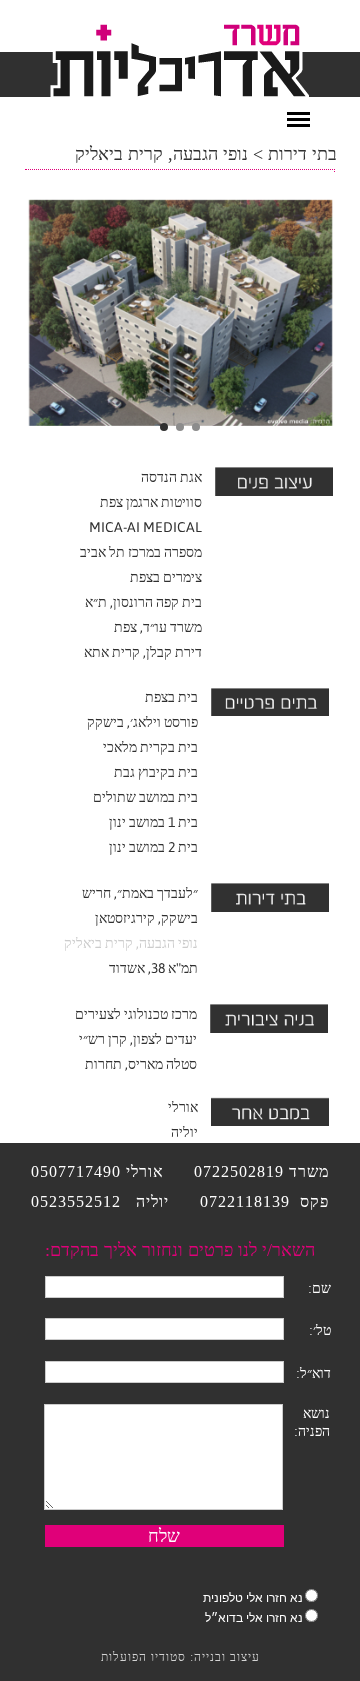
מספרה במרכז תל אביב (141, 552)
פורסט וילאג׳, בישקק (142, 722)
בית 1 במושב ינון (153, 822)
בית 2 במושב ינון (153, 847)
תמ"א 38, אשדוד (153, 968)
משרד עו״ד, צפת (158, 627)
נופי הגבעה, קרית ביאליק (131, 943)
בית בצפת (171, 697)
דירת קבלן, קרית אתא (143, 652)
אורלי (183, 1107)
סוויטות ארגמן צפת (151, 502)
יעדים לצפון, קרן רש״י (138, 1039)
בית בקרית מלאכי (150, 747)
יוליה (184, 1132)
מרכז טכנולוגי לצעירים (136, 1014)
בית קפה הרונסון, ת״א (143, 602)
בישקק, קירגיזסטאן (146, 918)
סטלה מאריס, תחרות (141, 1064)
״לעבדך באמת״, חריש (140, 893)
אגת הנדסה (171, 477)
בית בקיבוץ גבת (156, 772)
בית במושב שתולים (145, 797)
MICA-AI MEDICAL (145, 527)
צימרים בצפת (166, 577)
